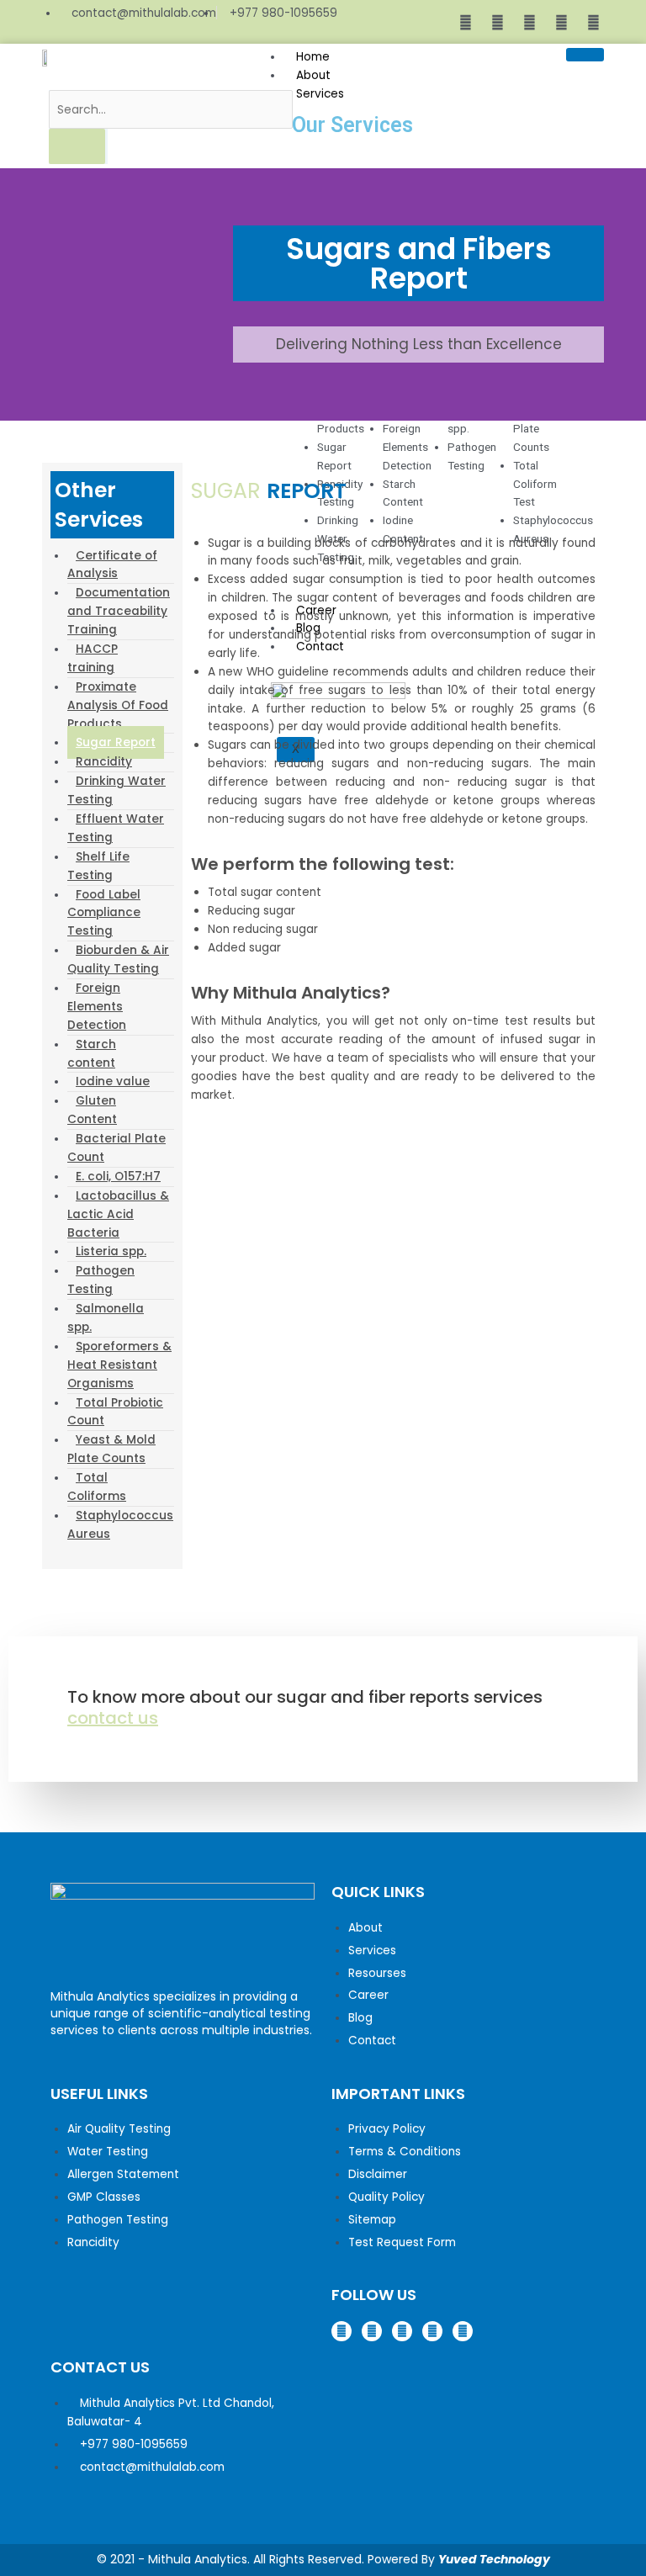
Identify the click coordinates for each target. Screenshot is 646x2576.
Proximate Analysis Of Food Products (118, 705)
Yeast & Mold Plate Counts (111, 1449)
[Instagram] (498, 22)
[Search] (77, 146)
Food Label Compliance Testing (104, 913)
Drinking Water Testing (116, 790)
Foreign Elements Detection (97, 1007)
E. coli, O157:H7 (118, 1177)
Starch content (92, 1054)
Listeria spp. (111, 1251)
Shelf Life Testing (98, 866)
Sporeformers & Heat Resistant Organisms (119, 1365)
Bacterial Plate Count (116, 1148)
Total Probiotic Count (115, 1412)
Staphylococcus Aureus (120, 1525)
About (313, 75)
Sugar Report (116, 742)
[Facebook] (466, 22)
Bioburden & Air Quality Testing (118, 959)
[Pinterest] (562, 22)
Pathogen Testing (101, 1280)
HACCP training (93, 658)
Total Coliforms (97, 1487)
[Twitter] (530, 22)
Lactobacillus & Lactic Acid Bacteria (118, 1214)
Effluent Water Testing (116, 828)
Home (313, 57)
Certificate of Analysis (112, 565)
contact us (113, 1718)
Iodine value (113, 1081)
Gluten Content (92, 1110)
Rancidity (104, 762)
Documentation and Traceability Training (119, 611)
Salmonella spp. (106, 1318)
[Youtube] (594, 22)
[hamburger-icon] (585, 55)
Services (320, 94)
